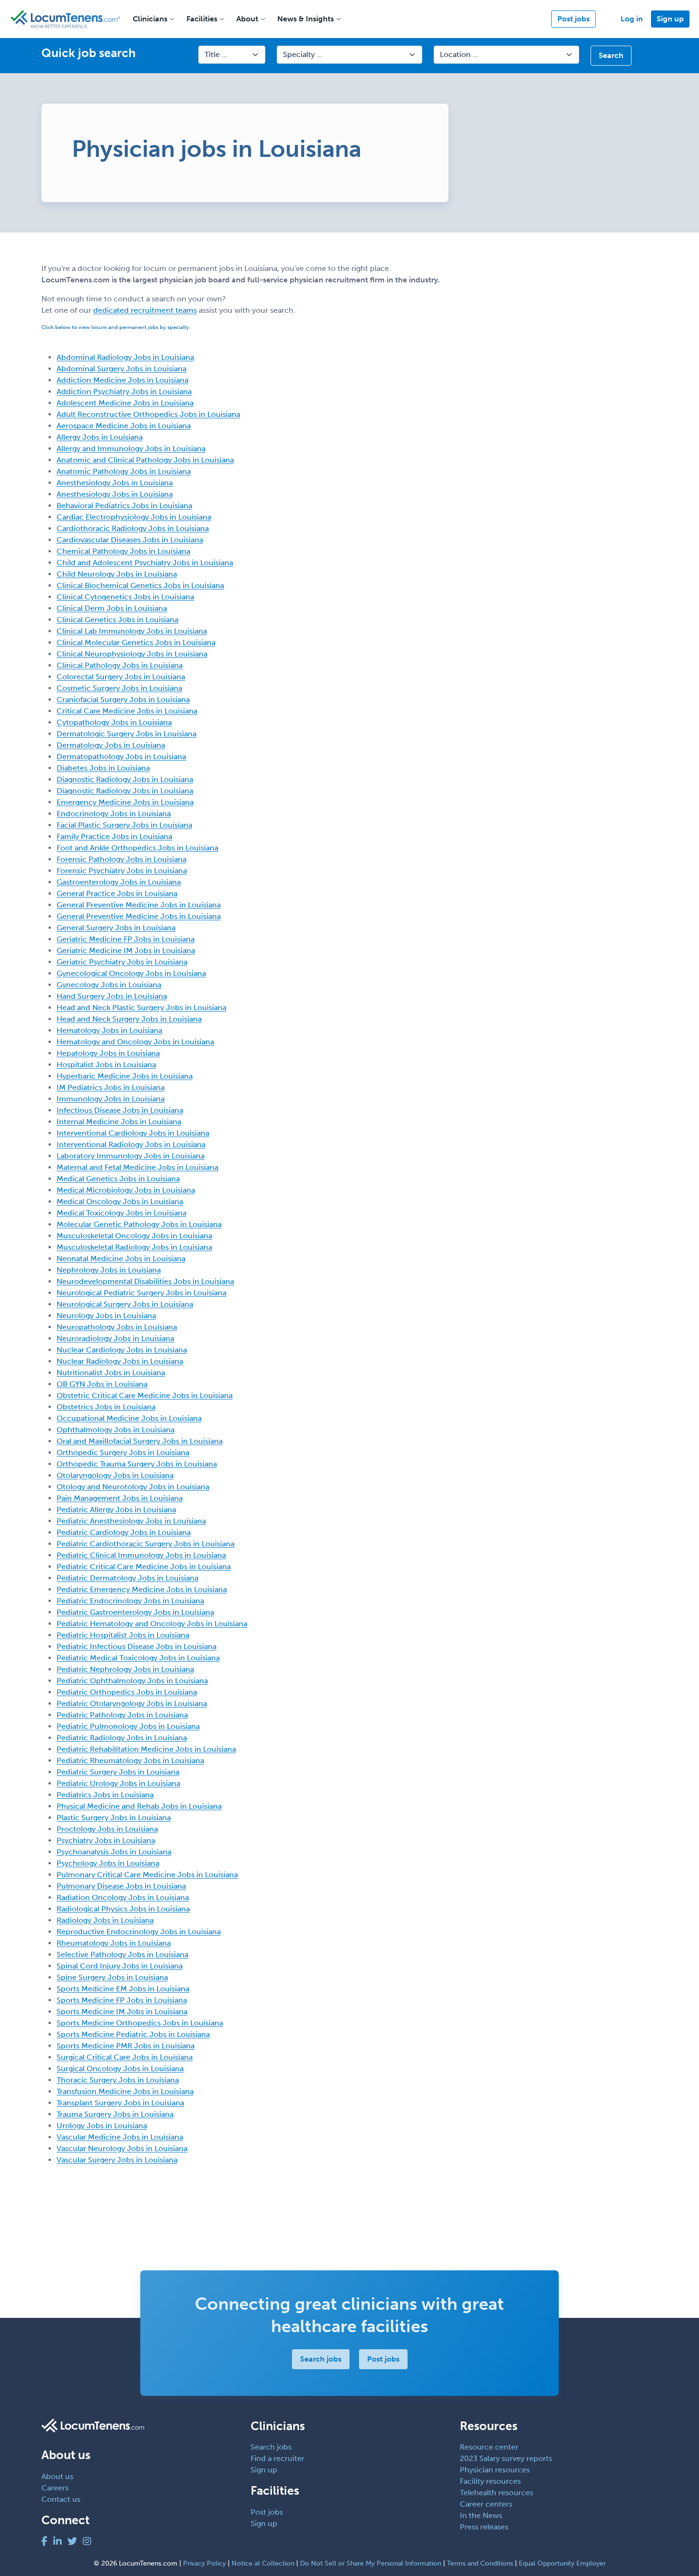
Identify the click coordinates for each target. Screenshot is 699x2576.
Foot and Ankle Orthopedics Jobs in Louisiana (137, 848)
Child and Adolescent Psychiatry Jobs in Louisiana (145, 563)
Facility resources (490, 2481)
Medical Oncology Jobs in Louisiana (120, 1201)
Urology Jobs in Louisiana (102, 2126)
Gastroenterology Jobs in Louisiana (119, 882)
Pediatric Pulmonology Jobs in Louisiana (128, 1726)
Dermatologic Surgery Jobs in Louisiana (126, 734)
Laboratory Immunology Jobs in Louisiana (131, 1156)
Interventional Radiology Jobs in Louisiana (131, 1144)
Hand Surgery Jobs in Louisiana (112, 996)
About (247, 19)
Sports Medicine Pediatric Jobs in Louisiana (133, 2034)
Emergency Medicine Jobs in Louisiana (125, 802)
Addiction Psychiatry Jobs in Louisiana (124, 391)
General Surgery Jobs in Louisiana (116, 928)
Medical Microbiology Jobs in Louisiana (126, 1190)
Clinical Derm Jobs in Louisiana (112, 608)
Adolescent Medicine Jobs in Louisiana (125, 403)
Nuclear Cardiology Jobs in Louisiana (122, 1350)
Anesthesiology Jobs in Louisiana (115, 483)
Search (611, 55)
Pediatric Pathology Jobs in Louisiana (122, 1715)
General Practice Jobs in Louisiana (117, 893)
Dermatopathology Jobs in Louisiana (121, 757)
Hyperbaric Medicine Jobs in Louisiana (125, 1076)
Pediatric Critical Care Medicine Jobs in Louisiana (144, 1567)
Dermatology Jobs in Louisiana (111, 745)
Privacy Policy (204, 2563)
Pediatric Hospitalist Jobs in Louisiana (123, 1635)
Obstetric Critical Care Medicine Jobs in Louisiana (145, 1395)
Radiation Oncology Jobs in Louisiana (123, 1897)
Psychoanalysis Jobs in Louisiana (114, 1852)
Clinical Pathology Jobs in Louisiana (120, 665)
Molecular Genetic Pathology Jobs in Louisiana (139, 1224)
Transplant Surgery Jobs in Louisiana (120, 2103)
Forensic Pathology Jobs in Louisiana (121, 859)
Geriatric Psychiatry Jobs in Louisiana (122, 962)
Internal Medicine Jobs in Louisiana (119, 1122)
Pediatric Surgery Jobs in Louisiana (118, 1772)
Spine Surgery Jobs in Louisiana (112, 1977)
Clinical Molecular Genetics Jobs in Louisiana (136, 642)
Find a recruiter (277, 2458)
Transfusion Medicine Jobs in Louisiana (125, 2091)
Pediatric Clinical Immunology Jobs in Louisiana (141, 1555)
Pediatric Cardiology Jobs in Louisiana (124, 1532)
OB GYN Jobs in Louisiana (102, 1384)
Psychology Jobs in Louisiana (108, 1863)
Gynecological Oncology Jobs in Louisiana (131, 973)
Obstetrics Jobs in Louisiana (106, 1407)
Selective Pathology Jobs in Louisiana (122, 1954)
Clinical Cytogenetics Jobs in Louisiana (125, 597)
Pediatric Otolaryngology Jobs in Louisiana (132, 1703)
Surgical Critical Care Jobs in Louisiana (125, 2057)
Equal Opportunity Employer (562, 2563)
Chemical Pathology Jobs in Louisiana (123, 551)
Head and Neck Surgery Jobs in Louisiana (129, 1019)
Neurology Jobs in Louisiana (106, 1316)
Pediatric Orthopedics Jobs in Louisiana (127, 1692)
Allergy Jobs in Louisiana (100, 437)
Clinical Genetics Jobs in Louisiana (117, 620)
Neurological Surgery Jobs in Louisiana (125, 1304)
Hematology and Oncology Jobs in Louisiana (135, 1042)
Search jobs (321, 2359)
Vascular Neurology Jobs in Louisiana (122, 2148)
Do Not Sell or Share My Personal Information (371, 2563)
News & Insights (306, 19)
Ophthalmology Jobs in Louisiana (116, 1430)
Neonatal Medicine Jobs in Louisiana (121, 1259)
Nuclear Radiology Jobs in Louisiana (120, 1361)
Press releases (484, 2527)
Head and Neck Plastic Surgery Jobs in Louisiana (141, 1008)
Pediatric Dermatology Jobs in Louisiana (127, 1578)
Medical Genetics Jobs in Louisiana (118, 1179)
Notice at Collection (263, 2563)
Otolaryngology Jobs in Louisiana (115, 1475)
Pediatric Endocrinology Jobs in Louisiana (130, 1601)
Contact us (61, 2499)
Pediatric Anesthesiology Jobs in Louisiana (131, 1521)
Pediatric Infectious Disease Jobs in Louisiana (136, 1646)
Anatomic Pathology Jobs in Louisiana (124, 471)
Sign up (670, 19)
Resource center (489, 2447)
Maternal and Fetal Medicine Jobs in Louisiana (137, 1167)
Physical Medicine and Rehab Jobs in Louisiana (139, 1806)
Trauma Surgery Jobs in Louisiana (115, 2114)
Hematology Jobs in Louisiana (109, 1030)
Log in (632, 19)
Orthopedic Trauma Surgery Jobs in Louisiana (137, 1464)
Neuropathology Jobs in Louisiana (117, 1327)
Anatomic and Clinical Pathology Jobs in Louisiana (145, 460)
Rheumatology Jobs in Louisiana (114, 1943)
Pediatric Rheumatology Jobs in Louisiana (130, 1761)
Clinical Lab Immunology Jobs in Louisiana (132, 631)
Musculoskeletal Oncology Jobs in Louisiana (134, 1236)
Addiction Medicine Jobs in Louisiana (122, 380)
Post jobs (573, 19)
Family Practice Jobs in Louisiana (114, 836)
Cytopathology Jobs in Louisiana (114, 722)
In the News (481, 2515)
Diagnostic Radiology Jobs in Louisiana (125, 779)
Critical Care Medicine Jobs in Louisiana (127, 711)
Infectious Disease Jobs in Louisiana (120, 1110)
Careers (55, 2488)
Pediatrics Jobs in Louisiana (105, 1795)
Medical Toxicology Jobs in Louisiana (121, 1213)
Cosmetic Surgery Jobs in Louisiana (119, 688)
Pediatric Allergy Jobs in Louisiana (116, 1510)
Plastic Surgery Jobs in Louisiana (114, 1818)
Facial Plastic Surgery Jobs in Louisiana (124, 825)
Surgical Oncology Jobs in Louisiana (120, 2069)
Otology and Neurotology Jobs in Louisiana (133, 1487)
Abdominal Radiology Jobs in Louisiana (125, 357)
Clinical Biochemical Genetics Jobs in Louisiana (140, 585)
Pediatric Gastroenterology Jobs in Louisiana (135, 1612)
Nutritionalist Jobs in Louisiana (111, 1373)
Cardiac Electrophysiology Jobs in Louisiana (134, 517)
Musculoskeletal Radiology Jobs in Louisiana (134, 1247)
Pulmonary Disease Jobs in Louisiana (121, 1886)
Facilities (202, 19)
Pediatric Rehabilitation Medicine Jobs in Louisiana (146, 1749)
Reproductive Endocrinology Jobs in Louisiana (139, 1932)
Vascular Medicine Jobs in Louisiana (120, 2137)
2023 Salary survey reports (506, 2458)
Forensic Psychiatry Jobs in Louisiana (122, 871)
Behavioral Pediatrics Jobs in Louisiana (124, 506)
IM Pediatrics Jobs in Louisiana (111, 1087)
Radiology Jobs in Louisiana (105, 1920)
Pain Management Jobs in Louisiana (120, 1498)
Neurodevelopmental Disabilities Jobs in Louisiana (145, 1281)
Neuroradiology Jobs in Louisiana (115, 1338)
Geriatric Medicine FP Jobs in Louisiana (126, 939)
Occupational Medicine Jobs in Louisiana (129, 1418)
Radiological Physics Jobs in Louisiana (123, 1909)
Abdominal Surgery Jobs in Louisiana (121, 369)
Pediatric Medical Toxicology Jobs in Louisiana (138, 1658)
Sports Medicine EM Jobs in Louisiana (123, 1989)
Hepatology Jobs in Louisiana (108, 1053)
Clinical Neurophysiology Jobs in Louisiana (132, 654)
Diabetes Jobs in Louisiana (103, 768)
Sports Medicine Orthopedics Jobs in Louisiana (140, 2023)
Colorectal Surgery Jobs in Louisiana (121, 677)
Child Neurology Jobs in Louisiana (117, 574)
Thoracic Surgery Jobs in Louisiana (118, 2080)
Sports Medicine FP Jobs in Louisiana (122, 2000)
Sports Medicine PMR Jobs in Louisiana (126, 2046)
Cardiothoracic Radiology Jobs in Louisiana (133, 528)
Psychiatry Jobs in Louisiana (106, 1840)
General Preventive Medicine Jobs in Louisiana (139, 905)
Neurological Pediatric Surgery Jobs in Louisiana (141, 1293)
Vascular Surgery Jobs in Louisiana (117, 2160)
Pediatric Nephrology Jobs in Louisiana (125, 1669)
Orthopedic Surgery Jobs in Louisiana (123, 1452)
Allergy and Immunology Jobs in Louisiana (131, 449)
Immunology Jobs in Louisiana (111, 1099)
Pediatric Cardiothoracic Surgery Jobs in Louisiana (146, 1544)
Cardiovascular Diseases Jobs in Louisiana (130, 540)
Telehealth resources (496, 2493)
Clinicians (150, 19)
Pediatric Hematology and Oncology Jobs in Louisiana (152, 1624)
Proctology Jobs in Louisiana (107, 1829)
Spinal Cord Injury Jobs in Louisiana (120, 1966)
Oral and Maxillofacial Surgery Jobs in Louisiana (140, 1441)
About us (57, 2476)
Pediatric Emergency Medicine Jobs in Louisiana (142, 1589)
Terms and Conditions (480, 2563)
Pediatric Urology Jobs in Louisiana (118, 1783)
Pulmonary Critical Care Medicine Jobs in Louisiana (147, 1875)
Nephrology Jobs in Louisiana (109, 1270)
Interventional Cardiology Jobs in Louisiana (133, 1133)
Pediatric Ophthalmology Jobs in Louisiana (132, 1681)
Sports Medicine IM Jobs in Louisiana (122, 2012)
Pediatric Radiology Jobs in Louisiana (122, 1738)
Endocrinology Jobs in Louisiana (114, 814)
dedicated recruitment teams (145, 310)
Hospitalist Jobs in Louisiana (106, 1065)
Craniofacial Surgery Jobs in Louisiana (123, 699)
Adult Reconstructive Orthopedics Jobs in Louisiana (148, 414)
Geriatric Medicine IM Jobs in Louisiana (126, 950)
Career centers (486, 2504)
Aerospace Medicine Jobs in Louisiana (124, 426)
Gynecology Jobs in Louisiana (109, 985)
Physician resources (495, 2470)
